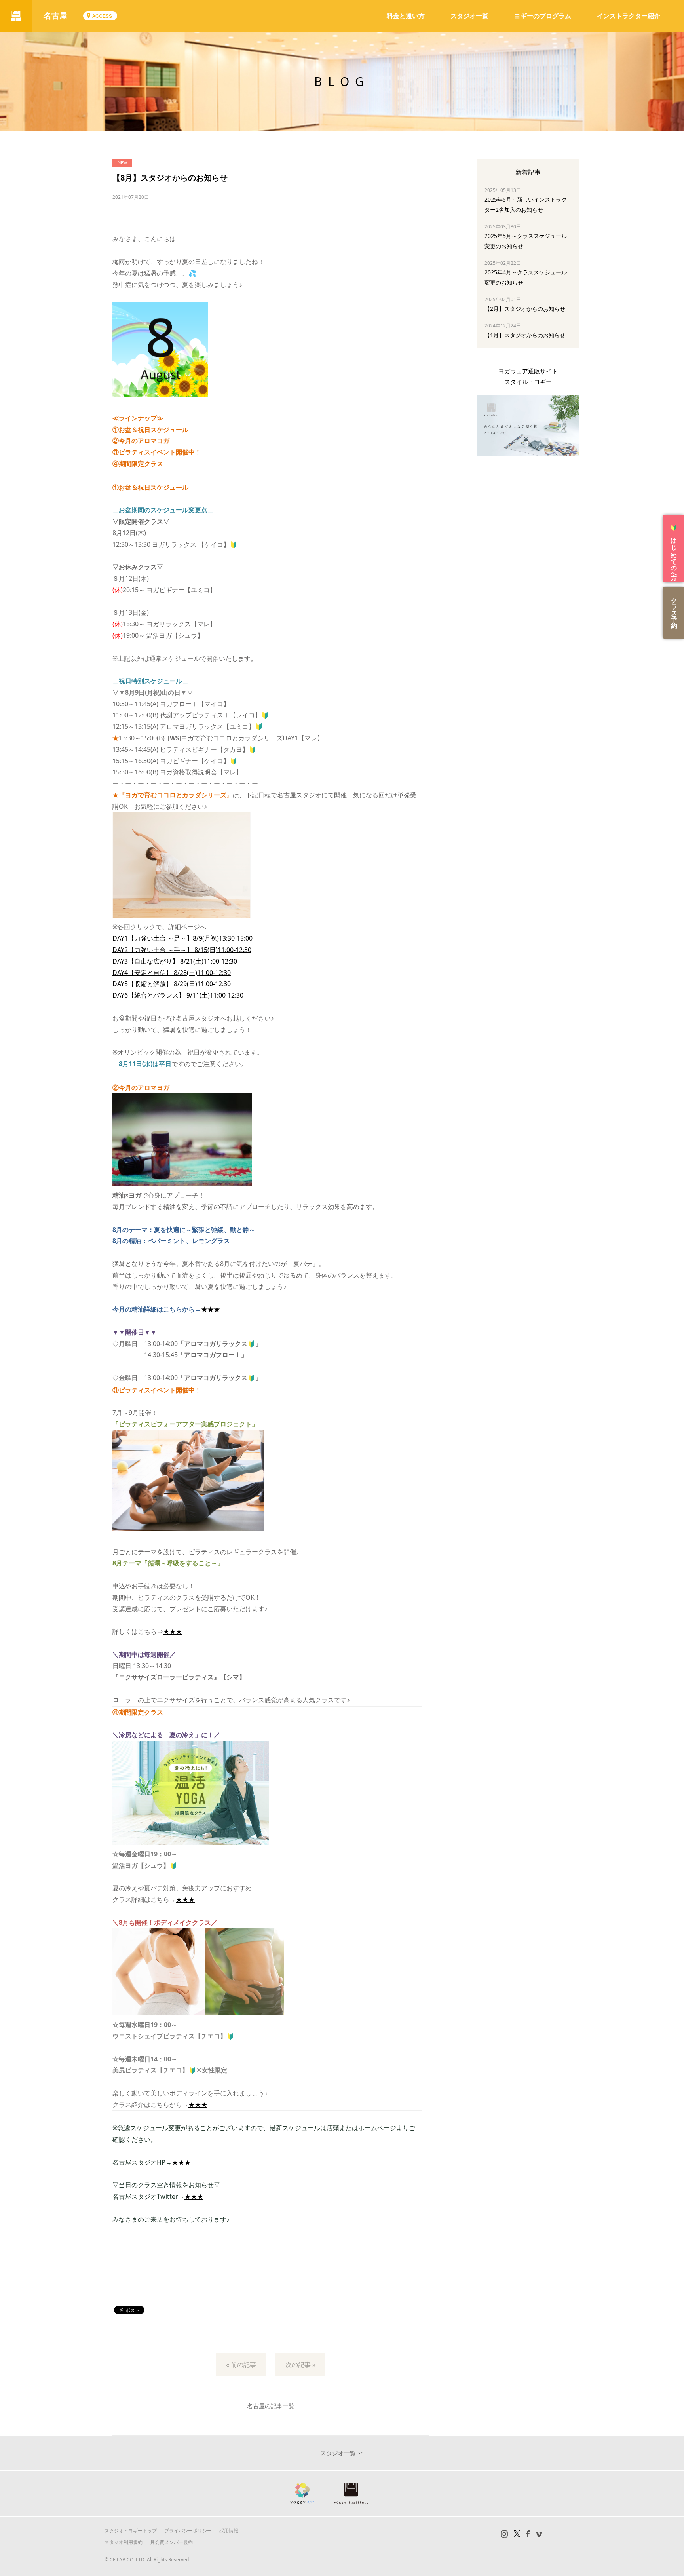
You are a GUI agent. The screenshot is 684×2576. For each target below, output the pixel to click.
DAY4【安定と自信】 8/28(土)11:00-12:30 (172, 973)
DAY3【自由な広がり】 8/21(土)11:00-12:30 (175, 961)
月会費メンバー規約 (171, 2542)
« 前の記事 (241, 2365)
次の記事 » (300, 2365)
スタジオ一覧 (469, 16)
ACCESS (102, 16)
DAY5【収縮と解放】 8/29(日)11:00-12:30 (172, 984)
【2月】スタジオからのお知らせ (525, 309)
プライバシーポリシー (188, 2531)
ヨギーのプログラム (543, 16)
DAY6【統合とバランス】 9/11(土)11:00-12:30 (178, 995)
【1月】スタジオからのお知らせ (525, 335)
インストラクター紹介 (629, 16)
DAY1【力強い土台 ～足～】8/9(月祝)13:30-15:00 (182, 938)
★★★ (211, 1309)
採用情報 (229, 2531)
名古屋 (55, 16)
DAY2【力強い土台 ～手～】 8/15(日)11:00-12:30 (182, 950)
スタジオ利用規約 (123, 2542)
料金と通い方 (406, 16)
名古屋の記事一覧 (271, 2406)
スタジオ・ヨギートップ (131, 2531)
